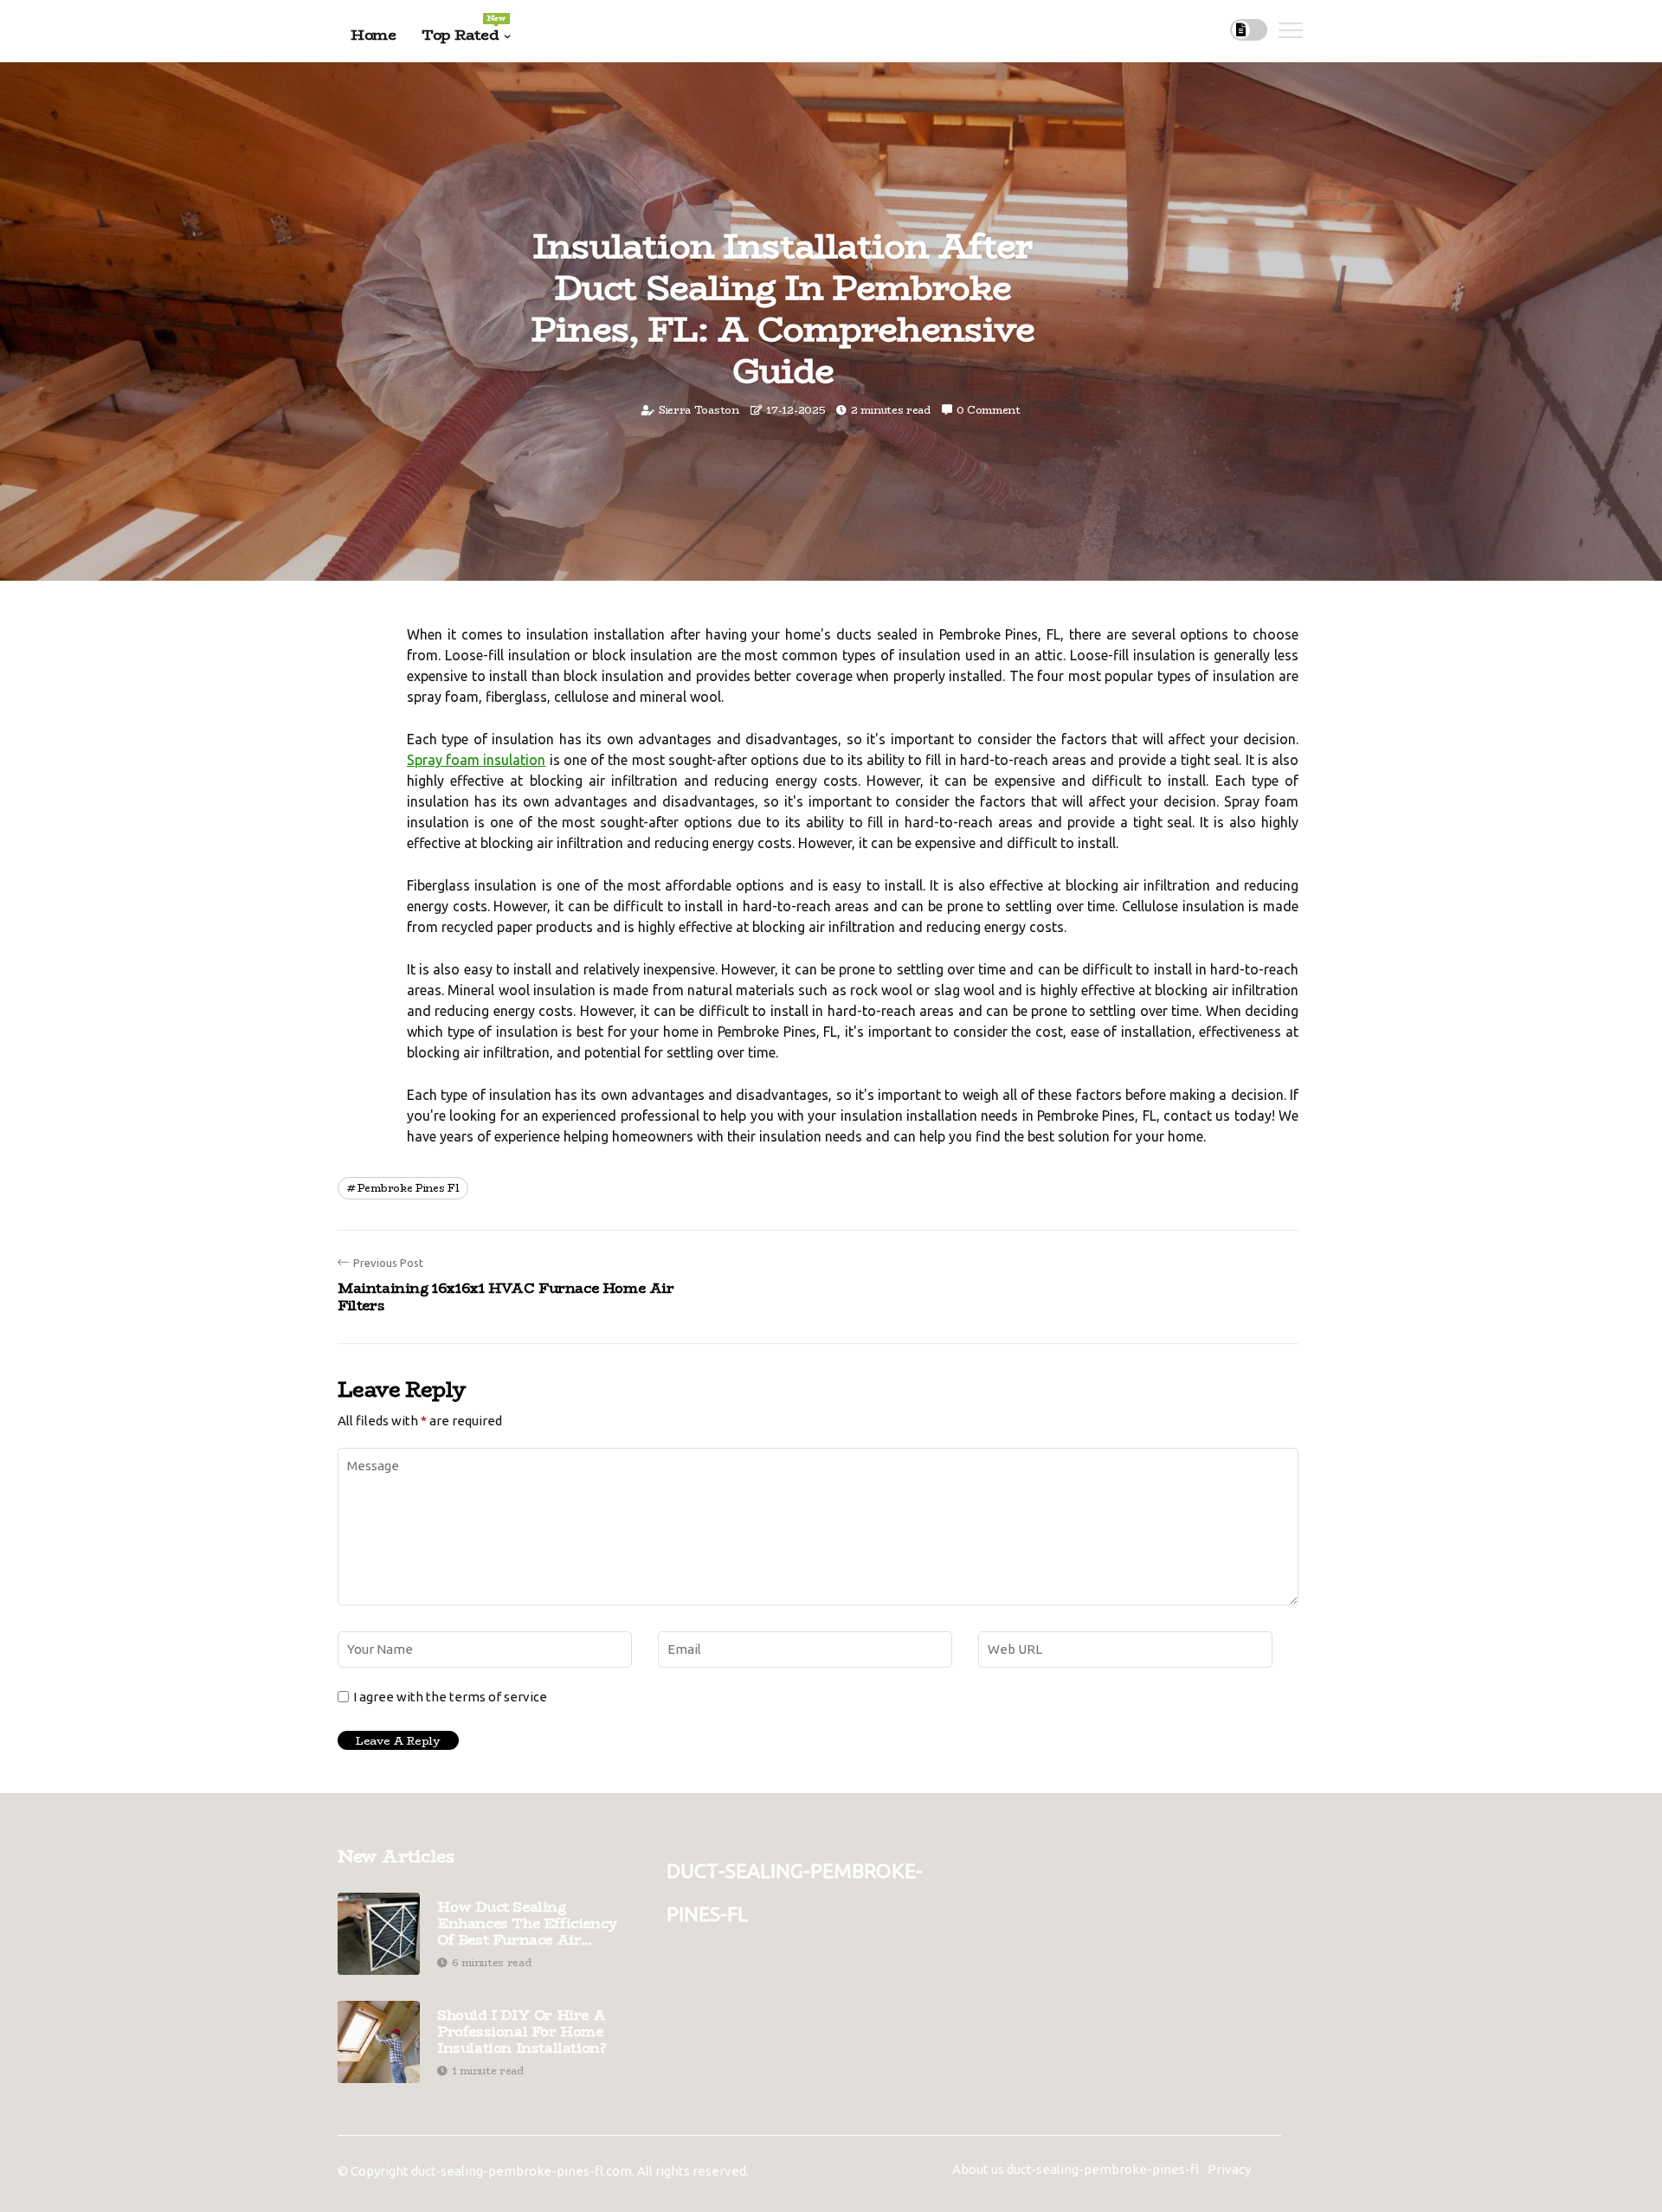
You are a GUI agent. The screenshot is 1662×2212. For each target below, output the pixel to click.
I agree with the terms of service (450, 1697)
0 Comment (989, 410)
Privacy (1229, 2169)
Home (373, 35)
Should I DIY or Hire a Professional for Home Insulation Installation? (522, 2032)
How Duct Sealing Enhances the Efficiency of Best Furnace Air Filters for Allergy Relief (528, 1924)
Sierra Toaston (699, 410)
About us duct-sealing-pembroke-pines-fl (1076, 2169)
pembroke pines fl (408, 1188)
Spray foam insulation (476, 760)
